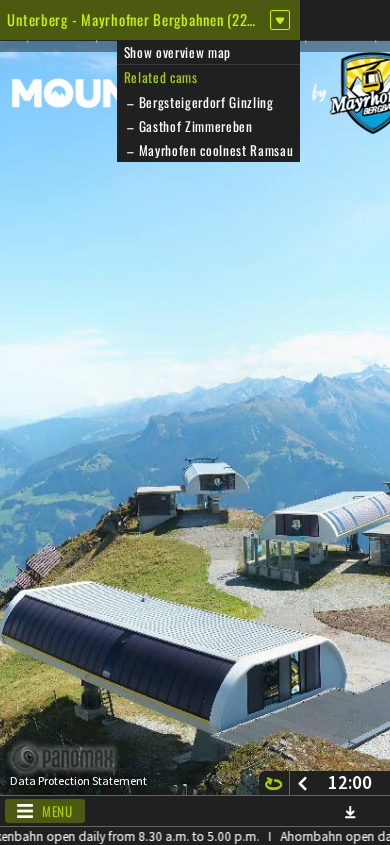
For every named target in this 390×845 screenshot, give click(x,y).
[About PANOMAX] (73, 758)
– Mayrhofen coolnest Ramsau (209, 150)
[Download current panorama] (350, 811)
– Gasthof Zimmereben (188, 126)
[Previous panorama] (302, 783)
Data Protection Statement (78, 781)
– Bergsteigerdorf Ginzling (199, 102)
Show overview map (177, 52)
